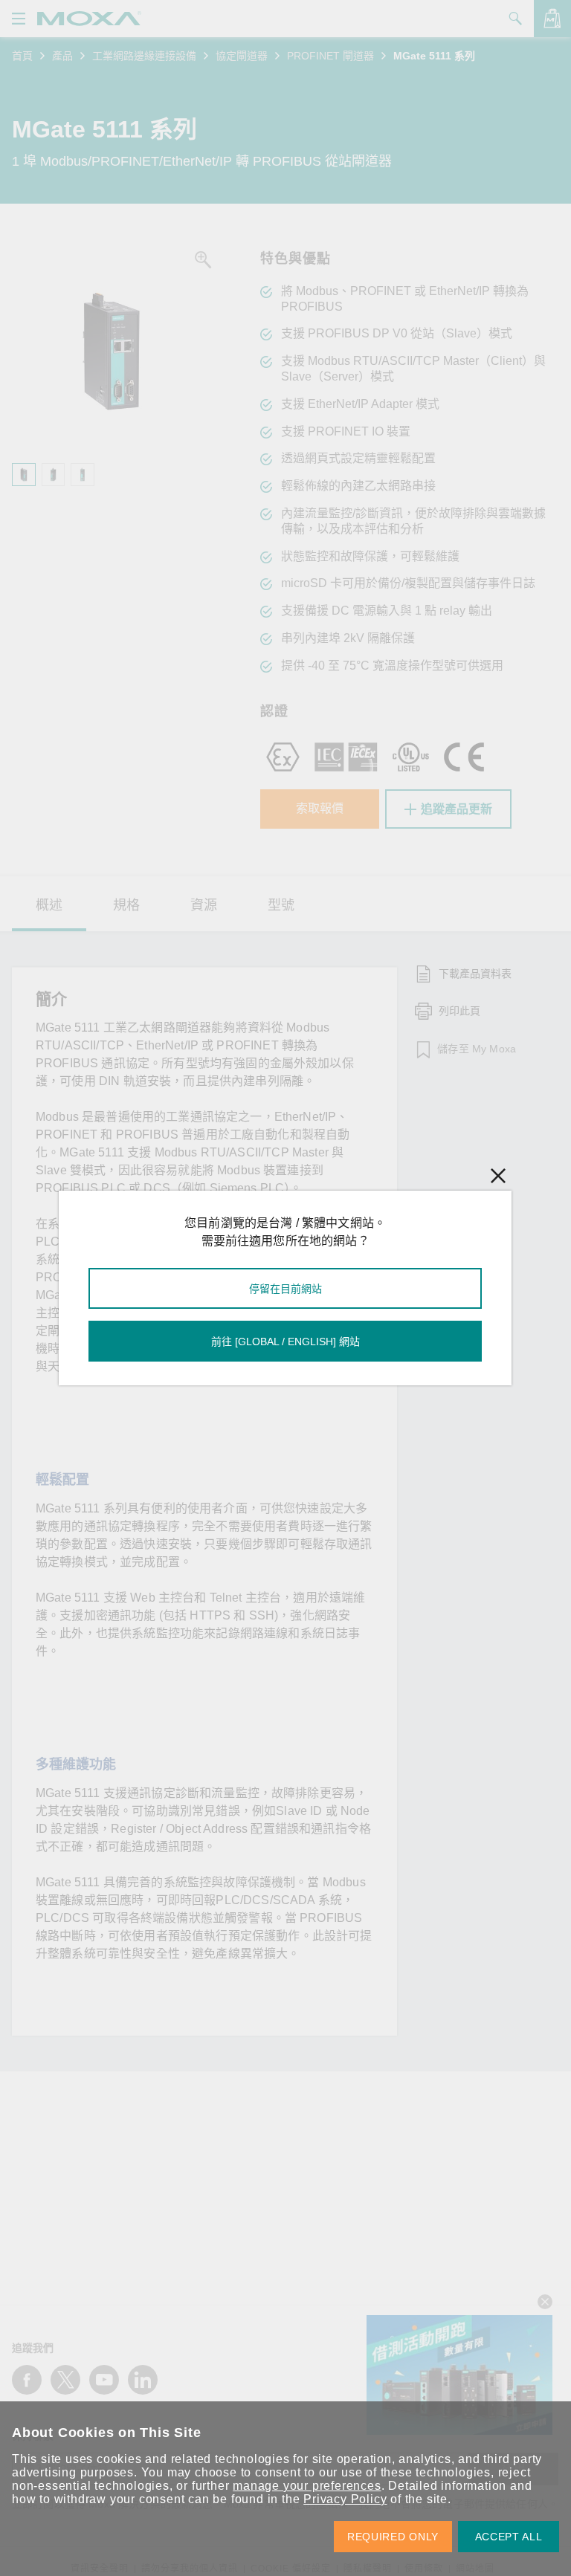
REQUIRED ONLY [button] (393, 2537)
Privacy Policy (345, 2499)
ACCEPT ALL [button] (509, 2537)
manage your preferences (307, 2486)
